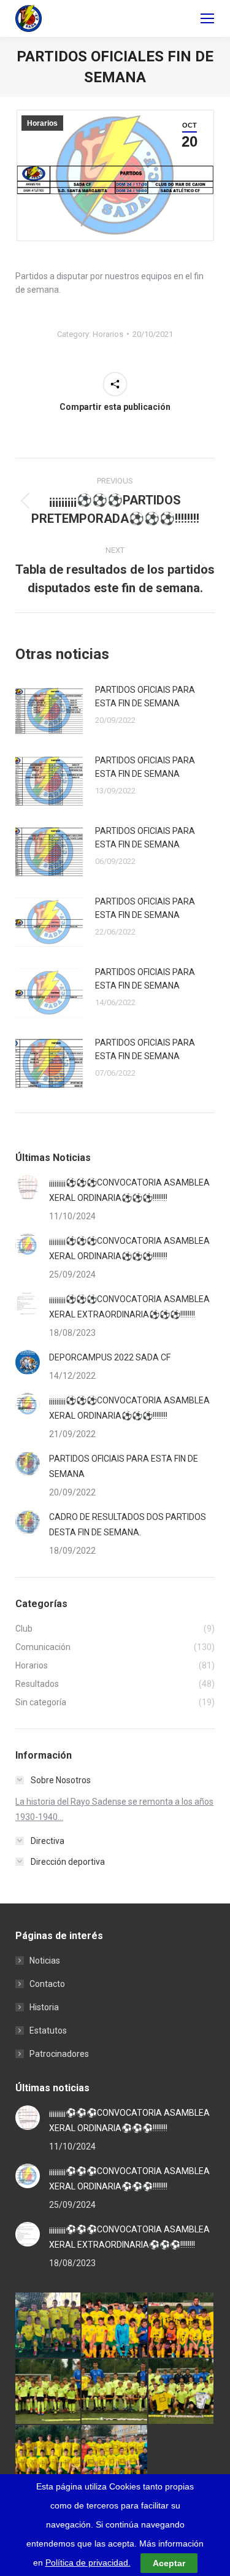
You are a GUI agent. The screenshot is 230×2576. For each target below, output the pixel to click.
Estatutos (48, 2030)
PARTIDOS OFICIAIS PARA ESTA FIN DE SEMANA (145, 696)
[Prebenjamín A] (115, 2392)
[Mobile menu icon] (207, 18)
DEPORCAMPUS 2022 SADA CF (110, 1357)
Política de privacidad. (88, 2563)
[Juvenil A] (115, 2458)
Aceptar (169, 2563)
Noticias (45, 1961)
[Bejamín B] (182, 2326)
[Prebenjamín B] (48, 2392)
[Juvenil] (182, 2392)
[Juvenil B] (48, 2458)
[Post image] (49, 711)
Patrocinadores (59, 2054)
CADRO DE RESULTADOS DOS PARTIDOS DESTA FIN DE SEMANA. (128, 1525)
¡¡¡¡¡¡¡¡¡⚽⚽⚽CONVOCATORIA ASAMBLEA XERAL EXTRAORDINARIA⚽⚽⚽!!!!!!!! (129, 1307)
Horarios (42, 123)
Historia (44, 2007)
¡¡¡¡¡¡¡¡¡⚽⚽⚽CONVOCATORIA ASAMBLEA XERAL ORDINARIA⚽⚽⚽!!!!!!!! (129, 1190)
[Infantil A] (115, 2326)
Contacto (47, 1984)
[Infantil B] (48, 2326)
